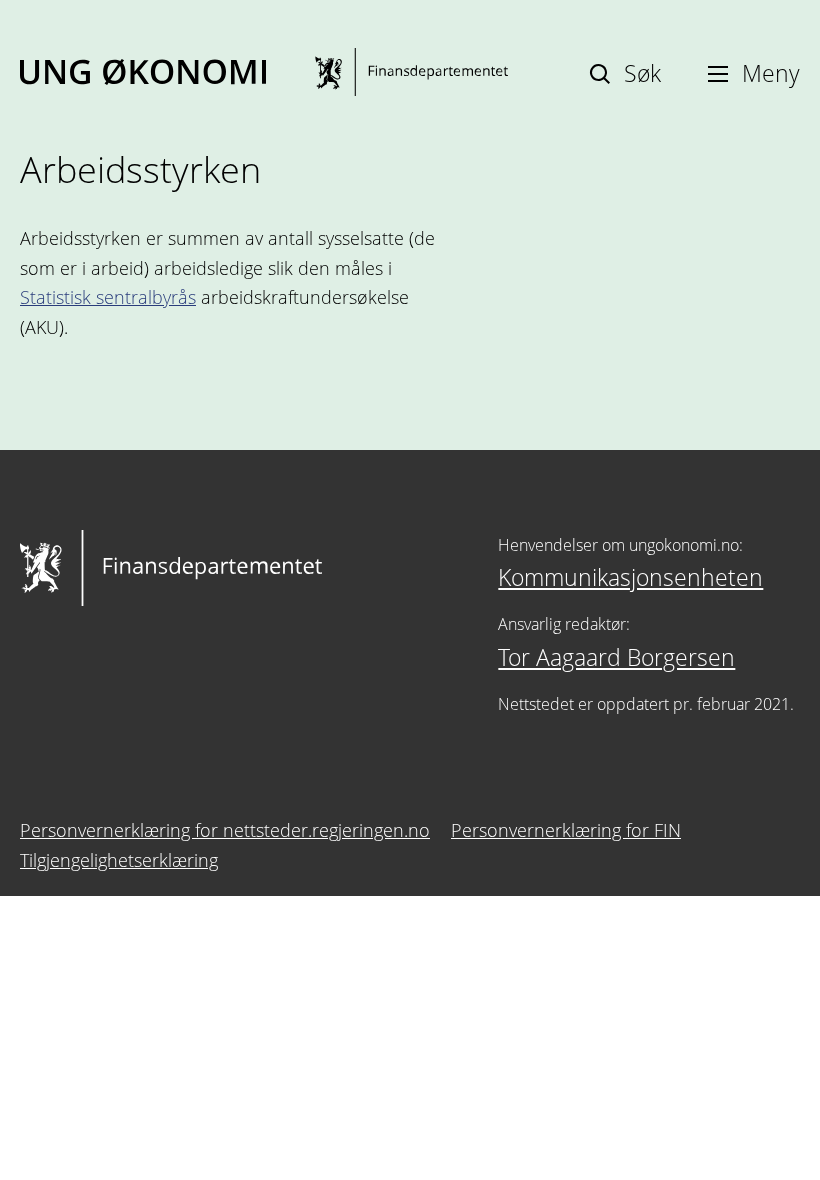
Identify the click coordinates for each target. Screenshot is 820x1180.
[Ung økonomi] (264, 72)
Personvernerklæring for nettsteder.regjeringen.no (225, 830)
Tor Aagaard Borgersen (616, 657)
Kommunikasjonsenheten (630, 577)
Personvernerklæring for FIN (566, 830)
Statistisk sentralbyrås (108, 297)
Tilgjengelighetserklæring (119, 860)
